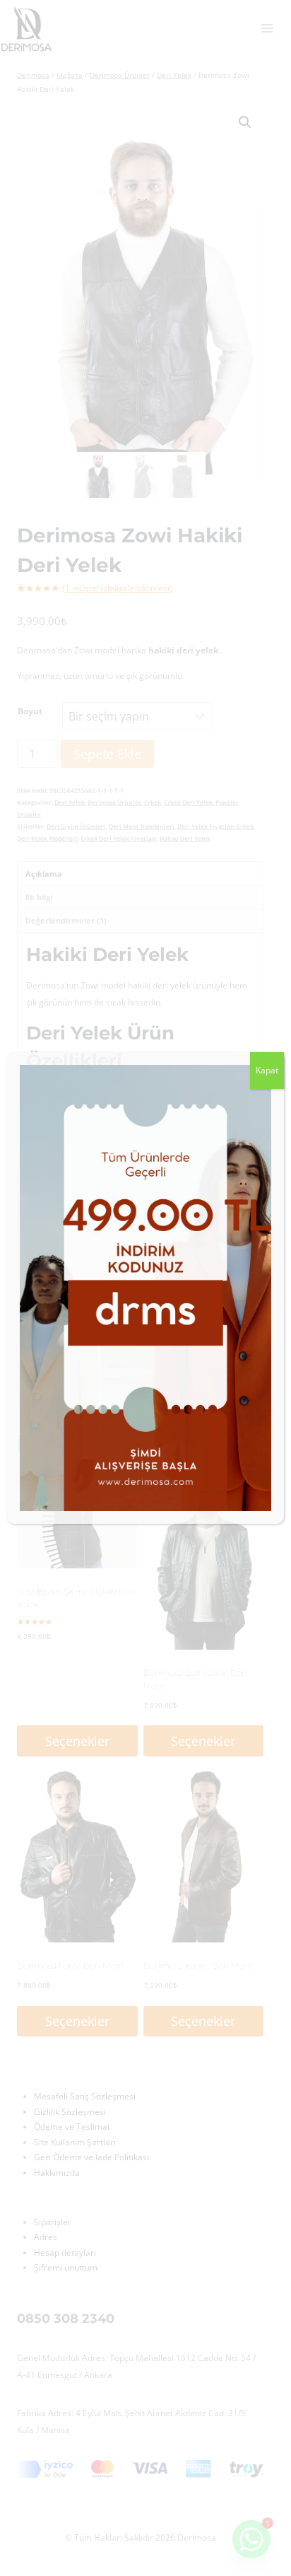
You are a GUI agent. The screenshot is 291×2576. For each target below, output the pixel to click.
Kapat (267, 1070)
